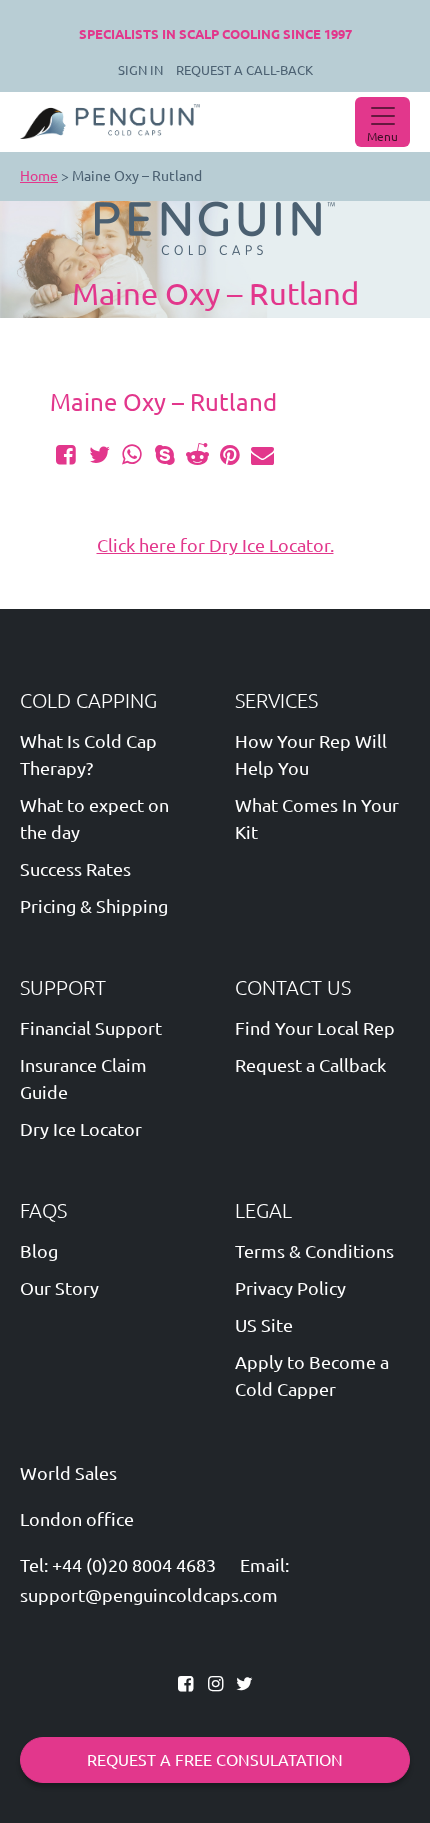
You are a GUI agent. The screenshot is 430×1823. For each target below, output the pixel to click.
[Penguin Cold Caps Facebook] (187, 1683)
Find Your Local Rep (315, 1028)
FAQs (43, 1210)
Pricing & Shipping (94, 906)
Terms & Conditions (314, 1251)
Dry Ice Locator (81, 1129)
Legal (263, 1210)
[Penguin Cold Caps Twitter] (244, 1683)
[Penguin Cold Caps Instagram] (216, 1683)
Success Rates (75, 869)
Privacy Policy (290, 1288)
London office (77, 1519)
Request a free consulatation (215, 1760)
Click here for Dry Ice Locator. (215, 545)
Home (39, 176)
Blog (39, 1251)
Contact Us (293, 987)
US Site (264, 1325)
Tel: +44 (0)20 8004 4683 (118, 1565)
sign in (140, 70)
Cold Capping (88, 700)
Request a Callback (310, 1065)
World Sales (68, 1473)
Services (276, 700)
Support (63, 987)
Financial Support (91, 1028)
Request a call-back (244, 70)
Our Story (59, 1288)
